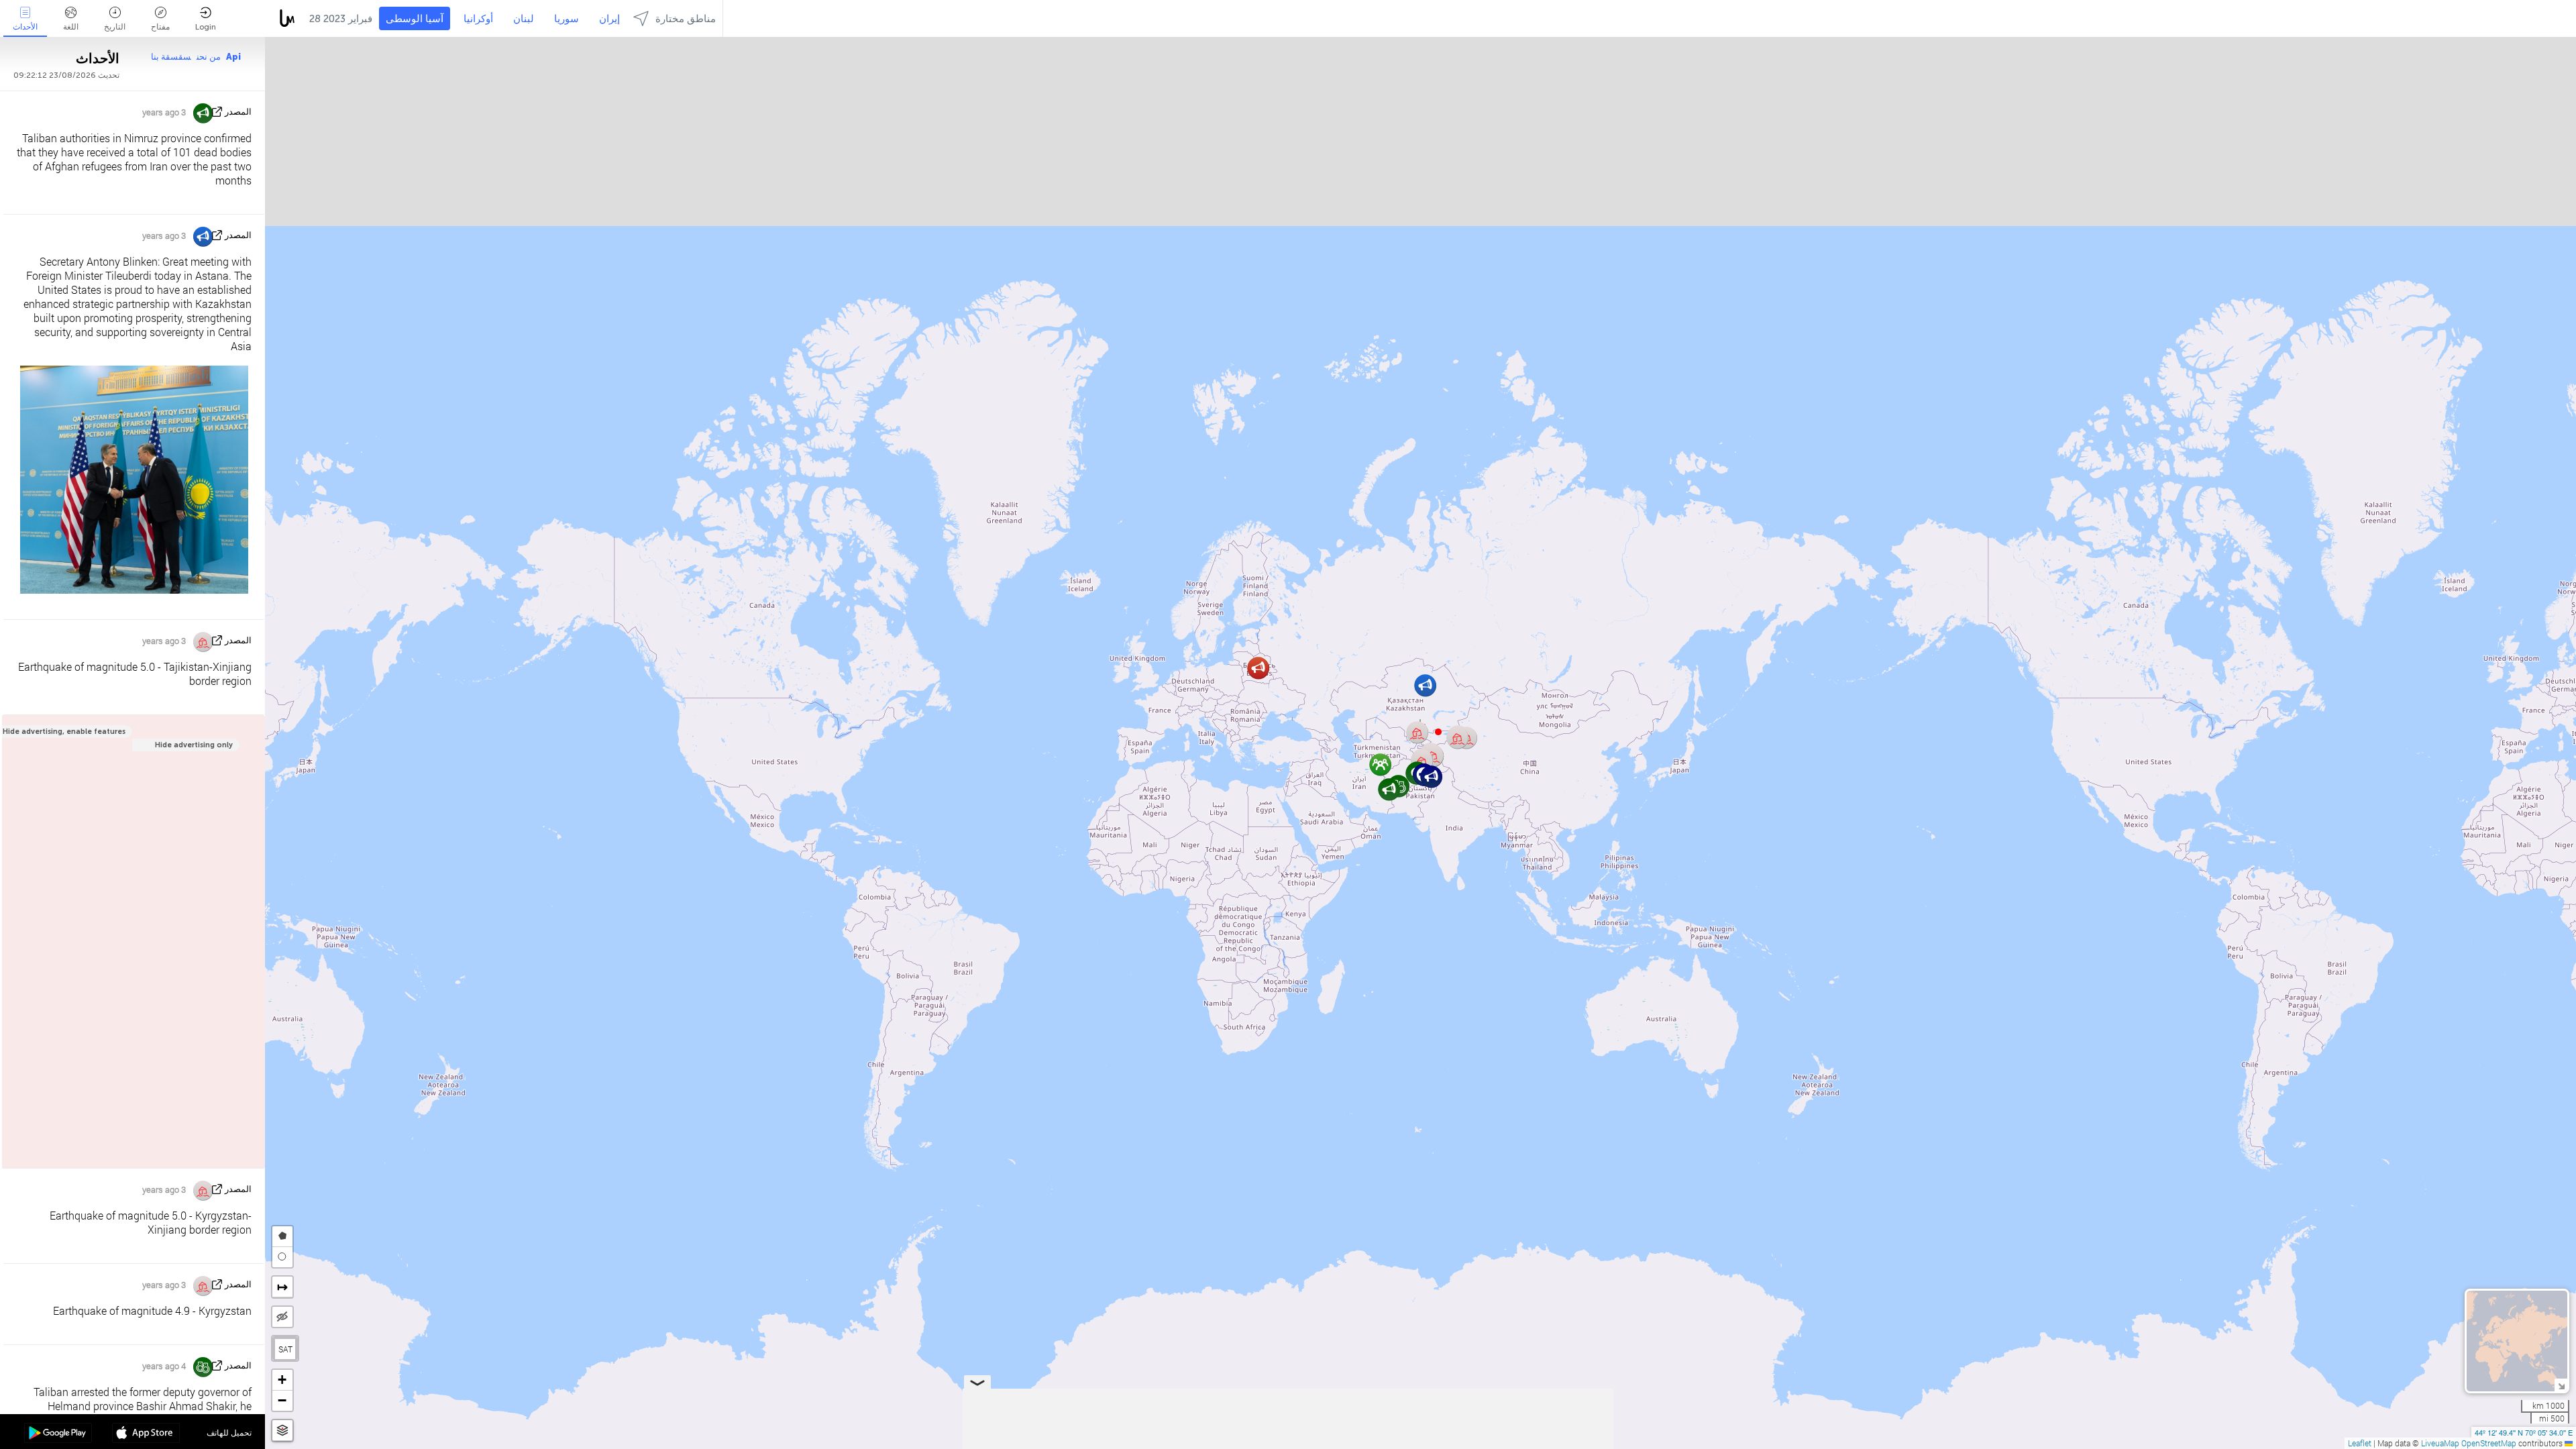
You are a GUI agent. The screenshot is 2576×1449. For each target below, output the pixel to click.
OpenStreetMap (2489, 1443)
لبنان (524, 19)
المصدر (238, 112)
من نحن (209, 57)
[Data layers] (282, 1431)
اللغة (71, 27)
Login (206, 27)
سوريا (567, 19)
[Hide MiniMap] (2561, 1385)
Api (233, 57)
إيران (609, 19)
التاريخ (115, 27)
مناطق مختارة (686, 19)
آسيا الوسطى (415, 19)
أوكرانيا (478, 19)
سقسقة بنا (171, 57)
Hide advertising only (194, 745)
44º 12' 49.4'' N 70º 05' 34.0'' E (2524, 1432)
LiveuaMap (2440, 1443)
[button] (1438, 732)
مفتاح (160, 27)
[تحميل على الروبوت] (58, 1434)
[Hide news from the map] (282, 1317)
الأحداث (25, 27)
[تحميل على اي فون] (146, 1434)
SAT (285, 1349)
